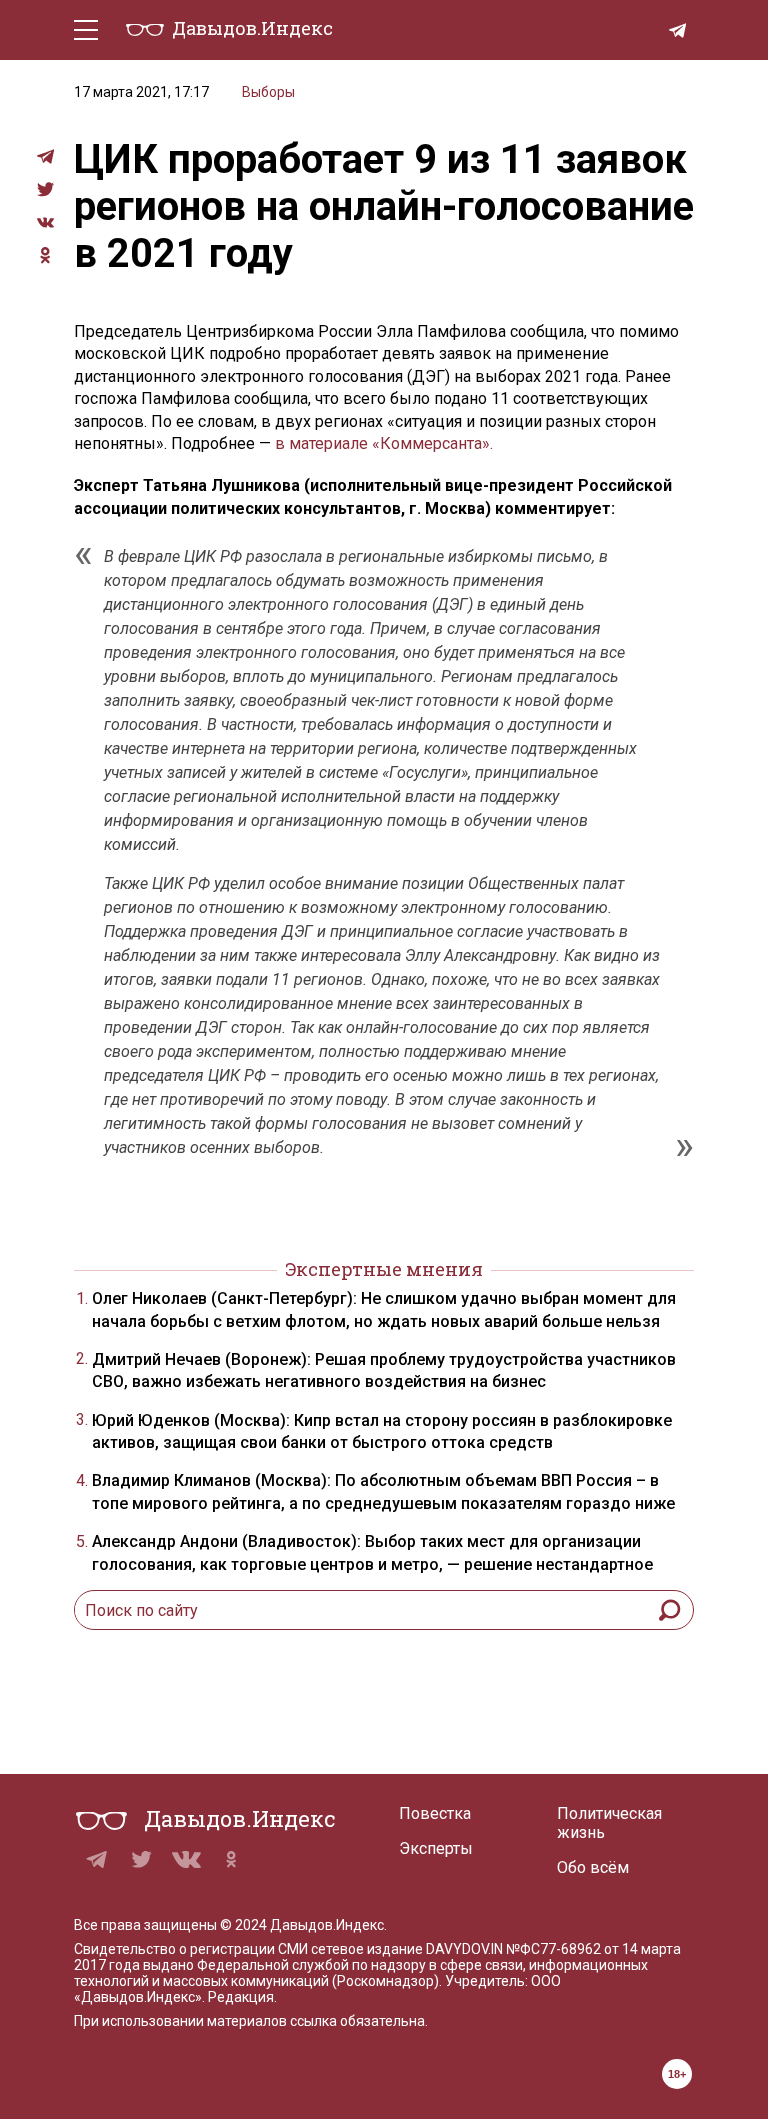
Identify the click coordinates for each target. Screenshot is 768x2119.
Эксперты (436, 1848)
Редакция (241, 1997)
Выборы (268, 92)
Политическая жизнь (609, 1823)
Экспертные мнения (384, 1269)
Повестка (435, 1813)
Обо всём (593, 1867)
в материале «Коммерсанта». (384, 443)
